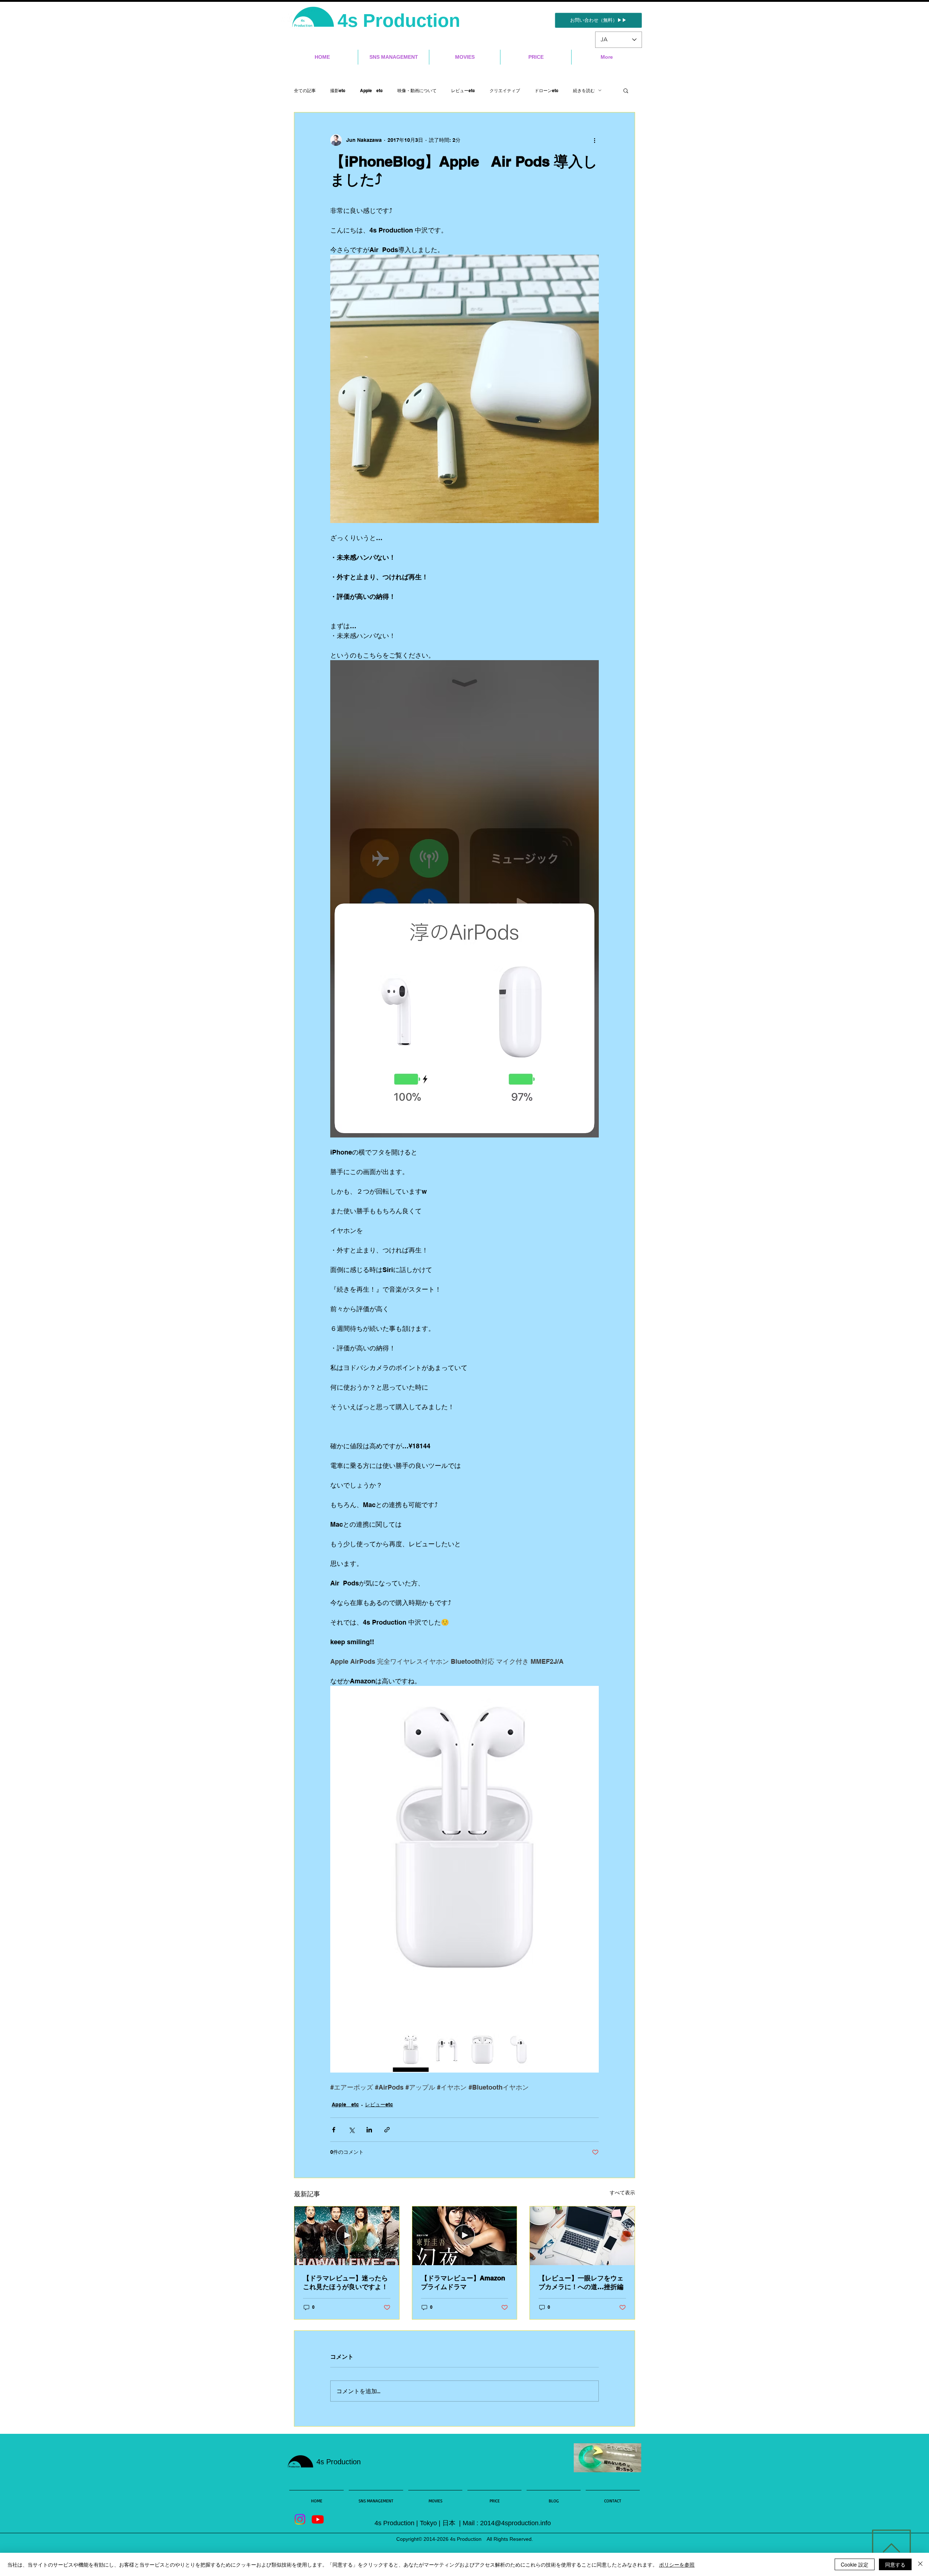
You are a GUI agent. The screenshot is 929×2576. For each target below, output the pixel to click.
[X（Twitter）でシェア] (351, 2130)
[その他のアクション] (594, 140)
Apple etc (371, 90)
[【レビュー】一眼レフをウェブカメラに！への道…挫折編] (582, 2236)
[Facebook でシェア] (334, 2130)
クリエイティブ (505, 90)
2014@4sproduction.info (515, 2523)
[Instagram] (300, 2519)
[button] (626, 90)
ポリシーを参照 (677, 2564)
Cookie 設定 (855, 2564)
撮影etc (338, 90)
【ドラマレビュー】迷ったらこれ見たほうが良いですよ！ (345, 2282)
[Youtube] (318, 2519)
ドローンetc (547, 90)
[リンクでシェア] (387, 2130)
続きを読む (584, 90)
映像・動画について (417, 90)
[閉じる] (920, 2564)
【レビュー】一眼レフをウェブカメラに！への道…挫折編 (581, 2282)
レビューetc (463, 90)
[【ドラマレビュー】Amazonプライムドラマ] (465, 2236)
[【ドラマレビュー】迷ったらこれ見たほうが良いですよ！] (347, 2236)
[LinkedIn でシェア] (369, 2130)
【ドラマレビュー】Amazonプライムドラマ (463, 2282)
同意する (895, 2564)
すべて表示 (622, 2193)
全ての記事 (305, 90)
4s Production (401, 20)
